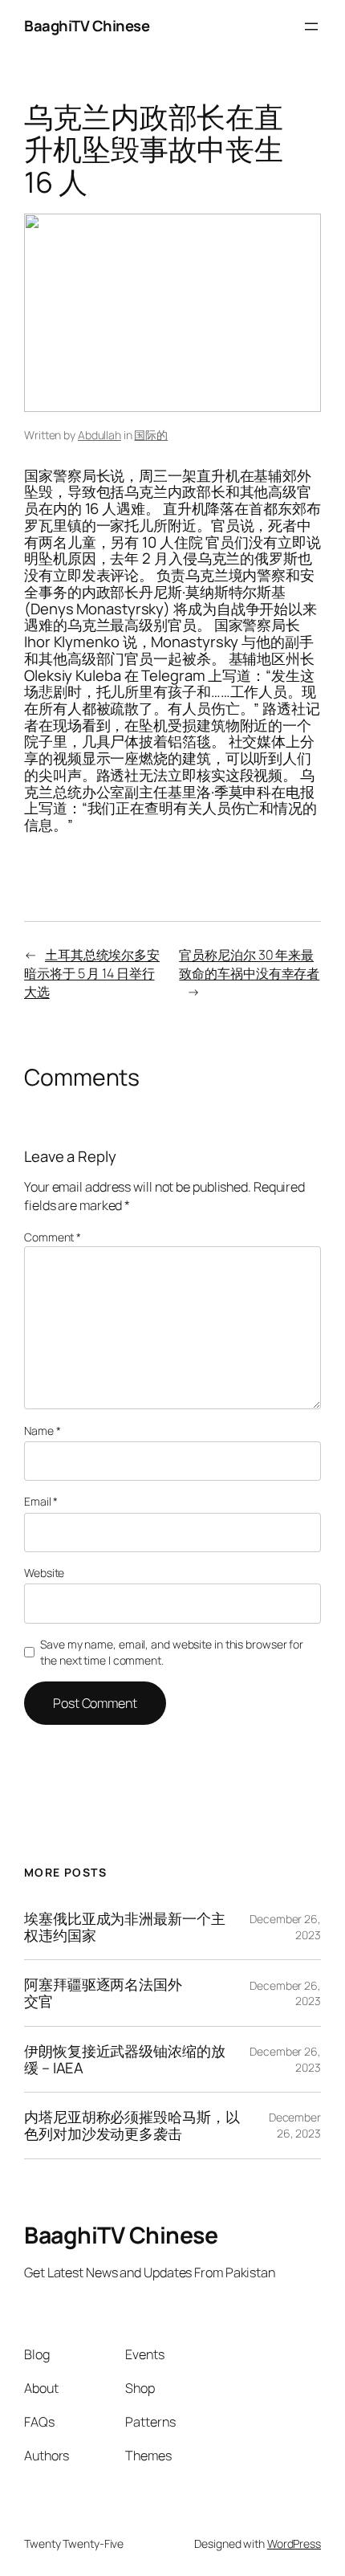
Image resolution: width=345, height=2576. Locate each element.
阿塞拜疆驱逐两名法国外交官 (103, 1993)
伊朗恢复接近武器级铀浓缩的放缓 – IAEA (125, 2059)
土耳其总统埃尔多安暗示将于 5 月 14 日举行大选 (92, 973)
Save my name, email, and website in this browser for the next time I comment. (172, 1652)
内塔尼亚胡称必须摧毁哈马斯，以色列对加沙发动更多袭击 (132, 2125)
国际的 (151, 435)
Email (41, 1501)
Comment (53, 1237)
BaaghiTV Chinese (87, 26)
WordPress (294, 2543)
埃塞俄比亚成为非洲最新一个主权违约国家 (125, 1927)
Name (42, 1431)
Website (44, 1573)
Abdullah (99, 435)
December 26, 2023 (295, 2125)
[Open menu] (311, 26)
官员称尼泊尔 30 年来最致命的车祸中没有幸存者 (249, 964)
